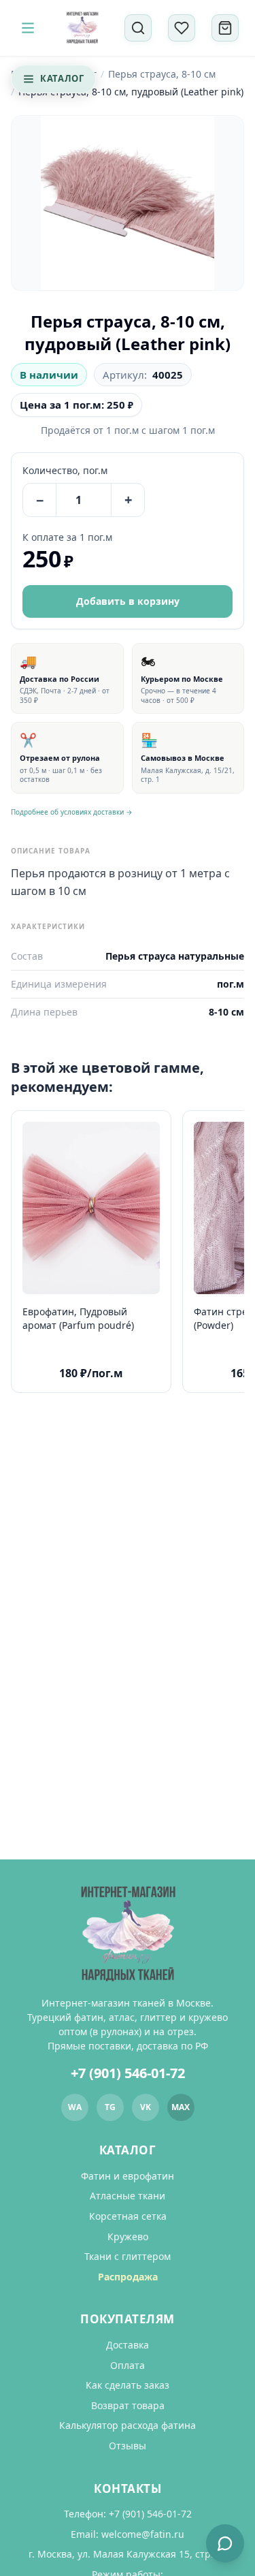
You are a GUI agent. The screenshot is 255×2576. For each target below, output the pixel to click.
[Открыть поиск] (138, 28)
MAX (181, 2107)
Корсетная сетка (128, 2216)
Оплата (128, 2365)
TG (110, 2107)
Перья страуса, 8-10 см (162, 74)
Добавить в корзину (128, 601)
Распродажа (128, 2277)
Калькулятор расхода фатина (128, 2425)
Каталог (62, 78)
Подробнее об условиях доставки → (72, 812)
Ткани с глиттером (128, 2256)
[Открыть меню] (28, 28)
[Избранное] (182, 28)
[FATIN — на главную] (82, 28)
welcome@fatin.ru (143, 2534)
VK (146, 2107)
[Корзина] (225, 28)
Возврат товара (128, 2405)
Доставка (128, 2345)
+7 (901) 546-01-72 (128, 2073)
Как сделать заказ (128, 2385)
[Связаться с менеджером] (225, 2543)
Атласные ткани (128, 2196)
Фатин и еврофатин (128, 2176)
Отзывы (128, 2446)
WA (75, 2107)
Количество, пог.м (65, 470)
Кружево (128, 2236)
